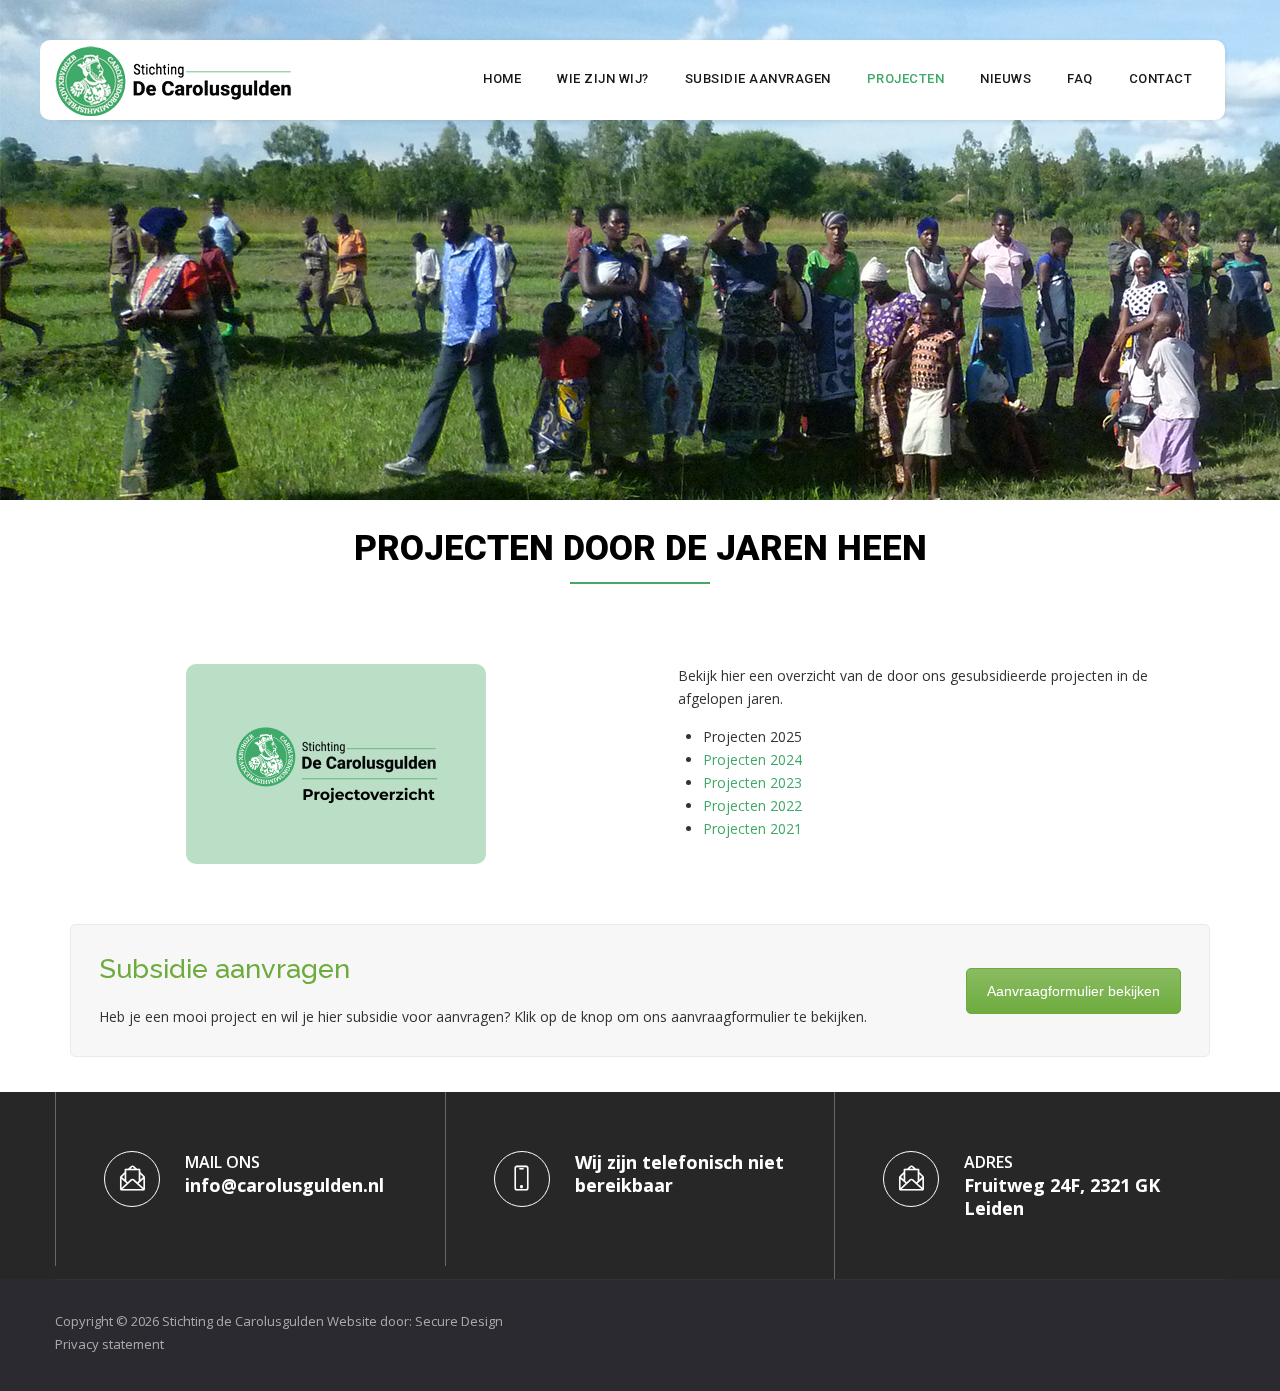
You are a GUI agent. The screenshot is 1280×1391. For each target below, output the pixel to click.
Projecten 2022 (752, 805)
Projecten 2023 (752, 782)
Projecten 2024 (752, 759)
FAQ (1080, 78)
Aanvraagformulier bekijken (1073, 991)
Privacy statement (109, 1344)
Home (502, 78)
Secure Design (459, 1321)
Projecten (906, 78)
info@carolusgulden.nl (284, 1185)
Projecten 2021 (752, 828)
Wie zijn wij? (603, 78)
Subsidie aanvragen (758, 78)
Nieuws (1005, 78)
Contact (1161, 78)
